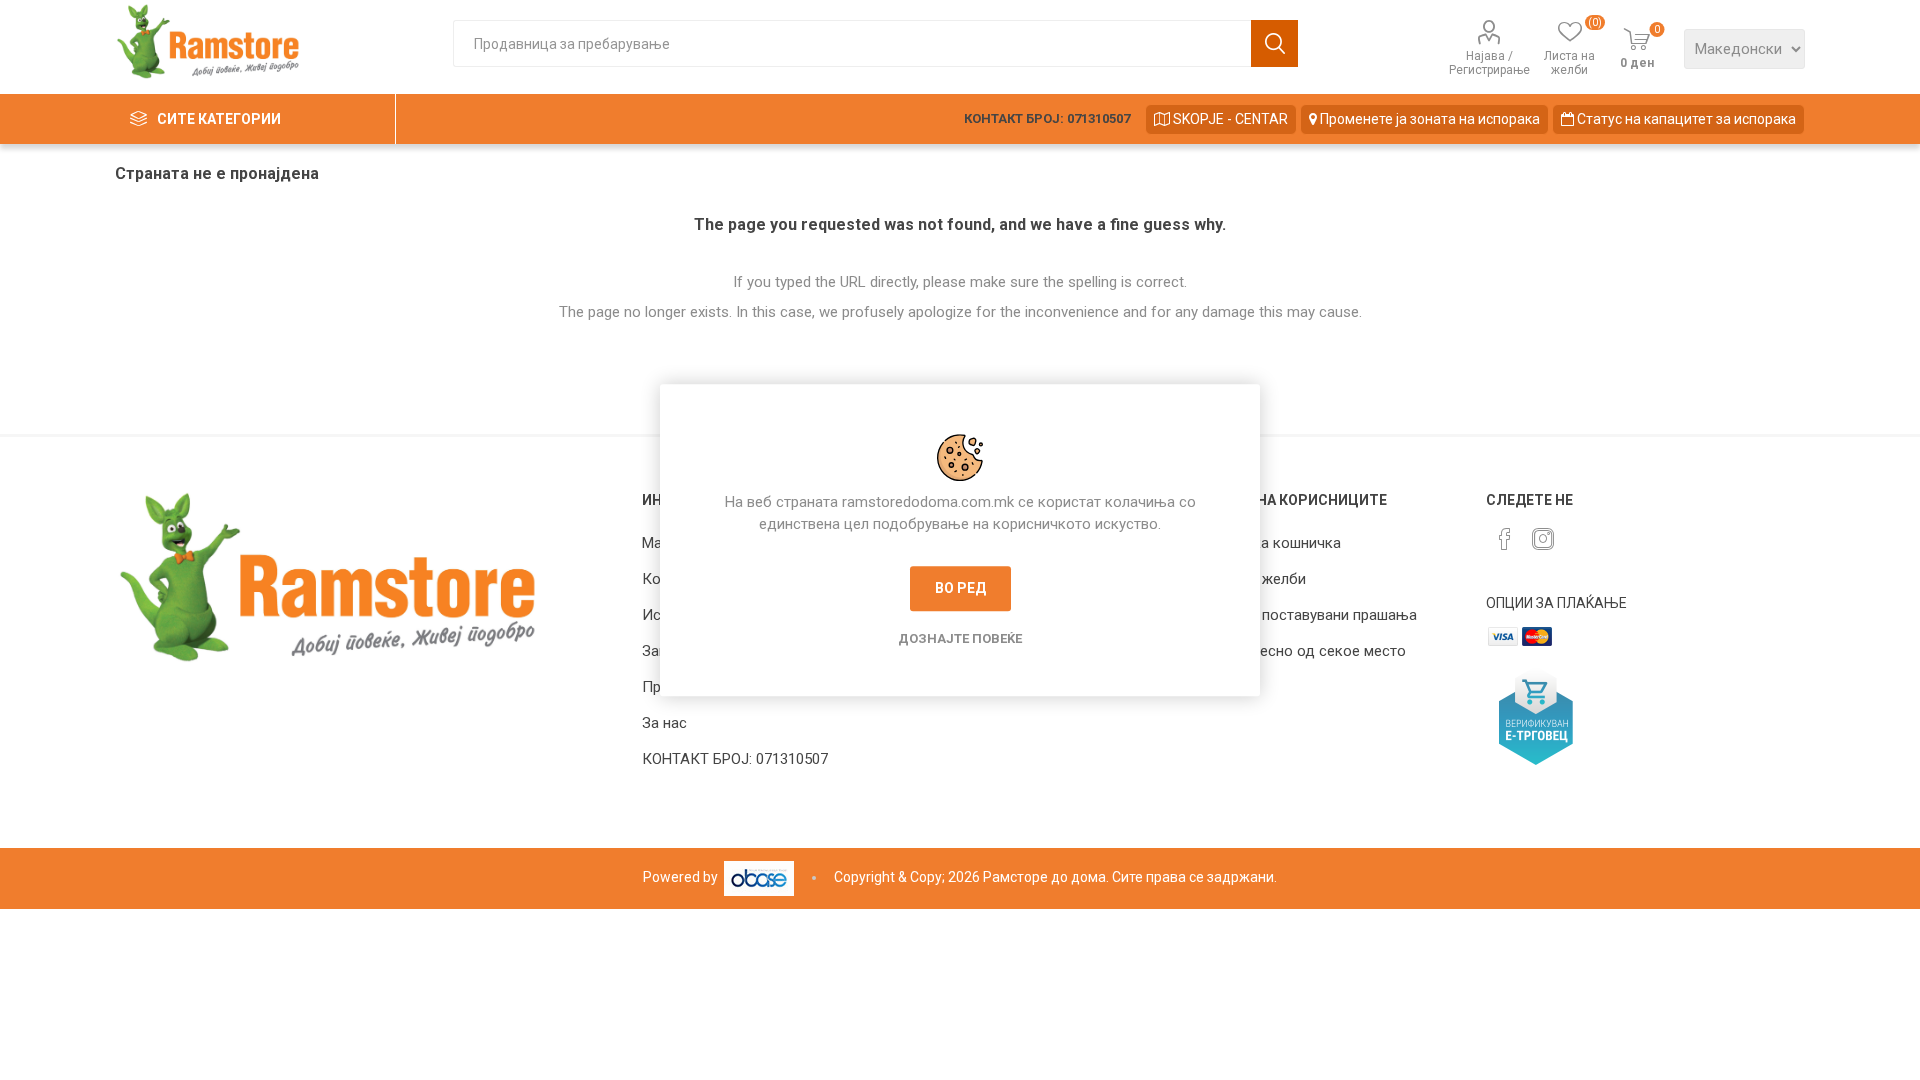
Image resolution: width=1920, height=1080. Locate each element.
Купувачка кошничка (1269, 543)
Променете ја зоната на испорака (1428, 119)
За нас (664, 723)
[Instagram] (1543, 539)
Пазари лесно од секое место (1301, 651)
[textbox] (852, 43)
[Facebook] (1505, 539)
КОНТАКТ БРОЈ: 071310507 (1047, 118)
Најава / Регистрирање (1489, 63)
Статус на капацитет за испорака (1685, 119)
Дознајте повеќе (960, 638)
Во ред (960, 588)
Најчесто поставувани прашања (1307, 615)
